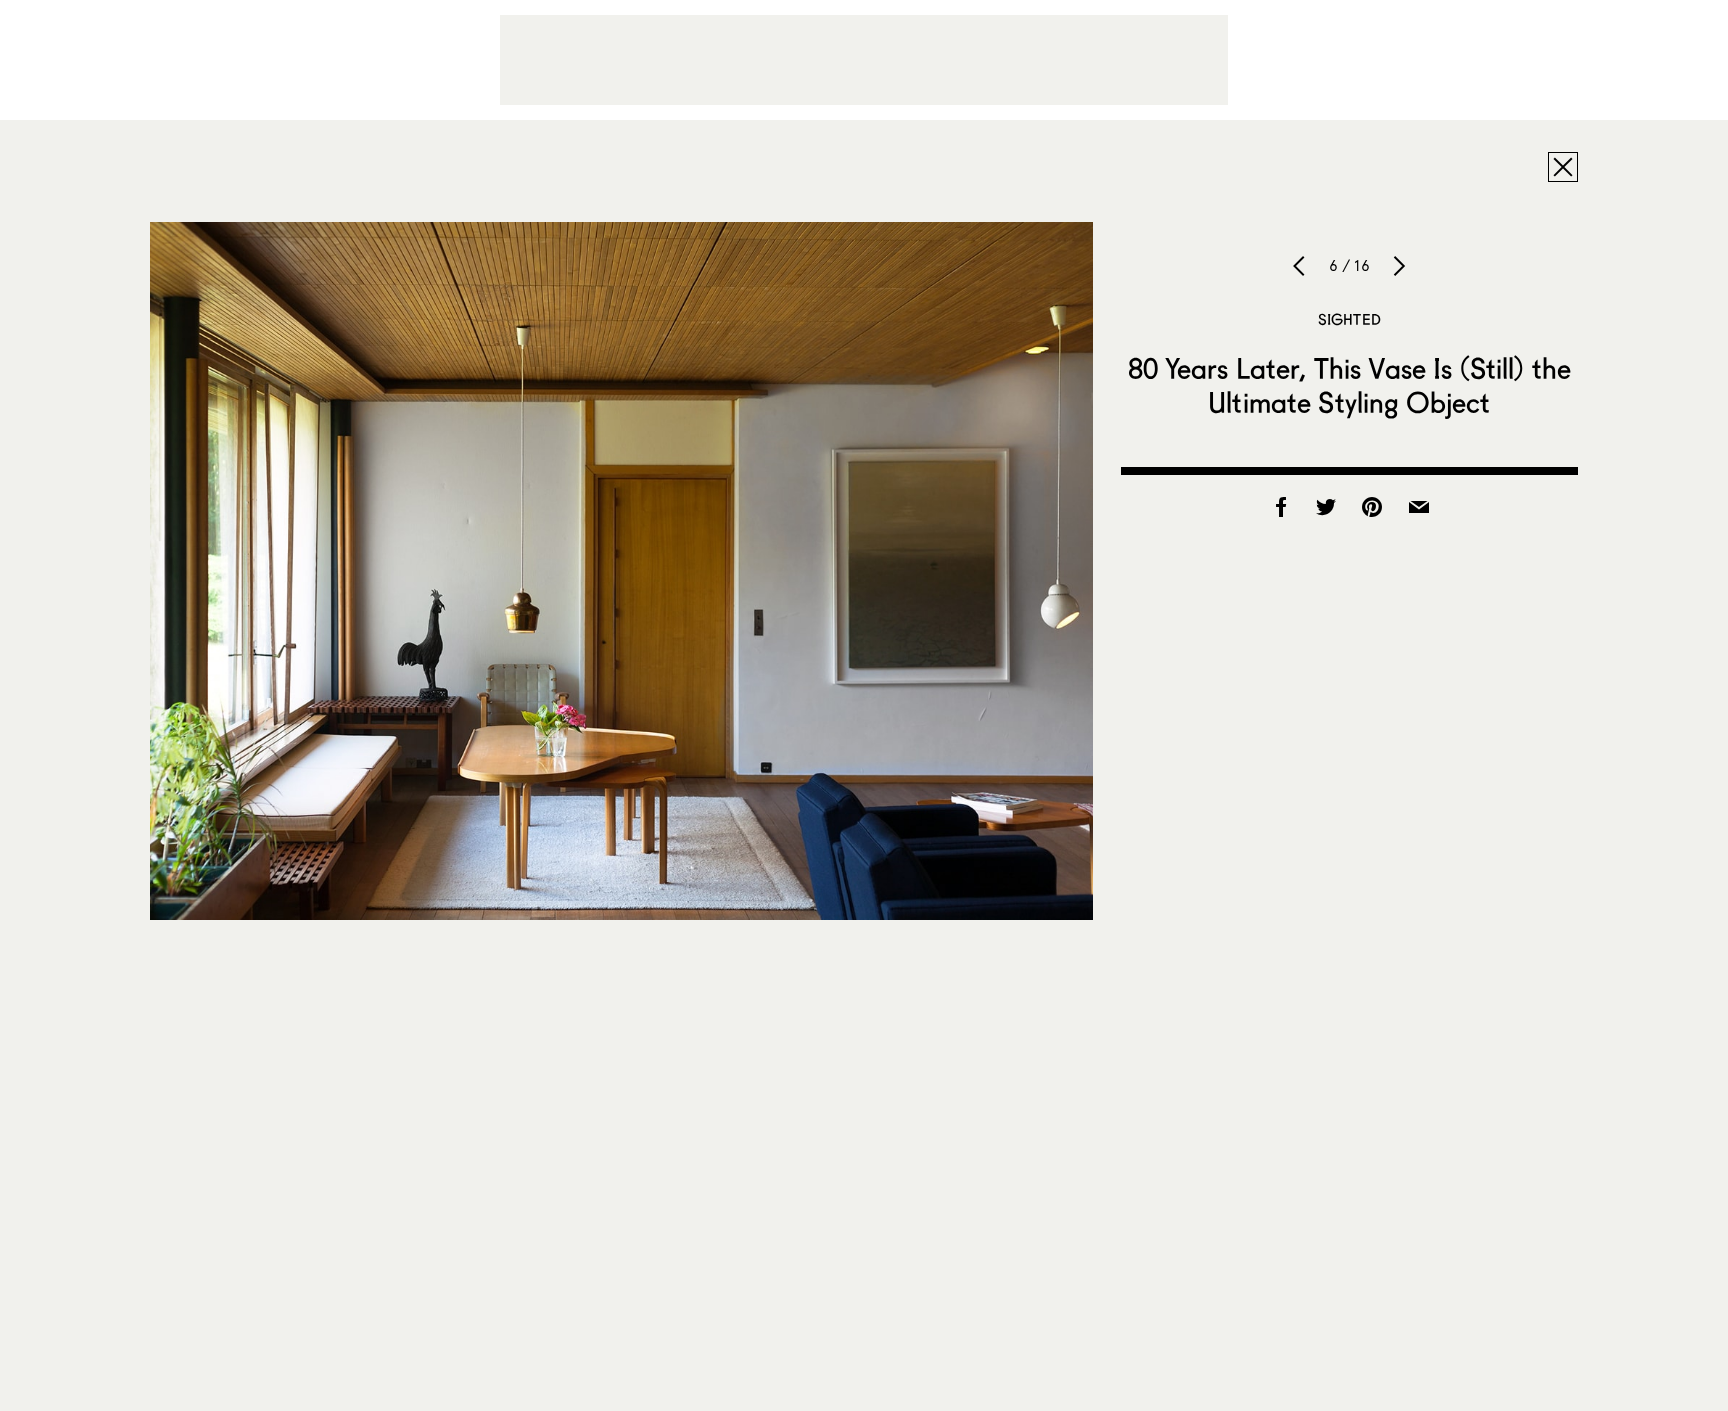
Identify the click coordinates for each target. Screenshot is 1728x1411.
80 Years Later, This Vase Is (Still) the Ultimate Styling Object (1350, 385)
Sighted (1349, 319)
